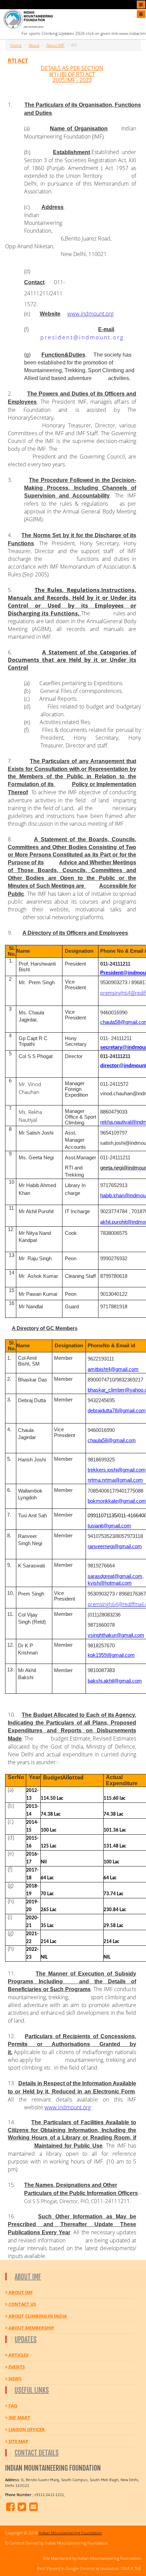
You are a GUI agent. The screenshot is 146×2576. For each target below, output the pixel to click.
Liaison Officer (26, 2429)
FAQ (12, 2406)
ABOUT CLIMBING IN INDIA (37, 2316)
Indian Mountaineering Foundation (70, 2533)
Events (16, 2367)
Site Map (18, 2441)
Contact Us (22, 2304)
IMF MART (19, 2417)
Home (16, 45)
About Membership (31, 2328)
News (14, 2379)
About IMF (55, 45)
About (34, 45)
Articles (18, 2355)
